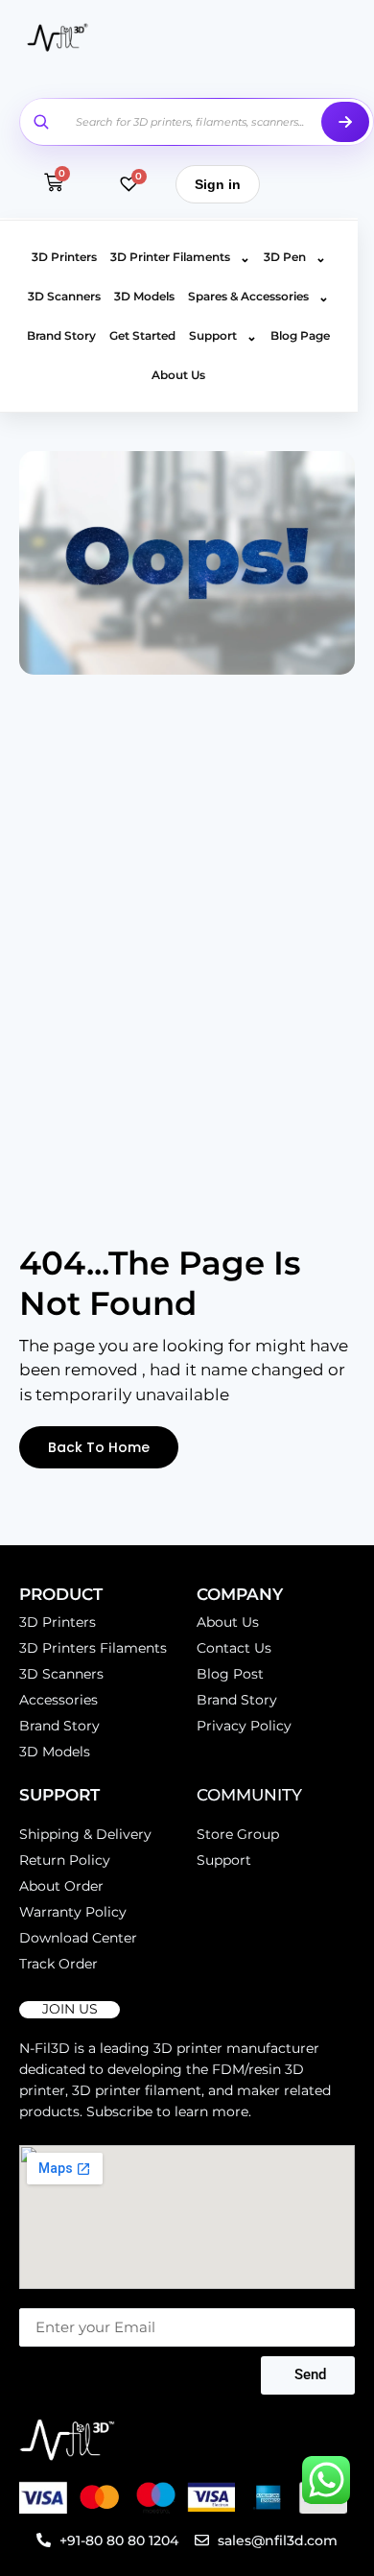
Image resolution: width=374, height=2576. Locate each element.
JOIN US (70, 2009)
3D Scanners (64, 296)
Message (48, 2299)
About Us (178, 375)
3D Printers (64, 257)
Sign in (218, 184)
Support (223, 336)
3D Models (144, 296)
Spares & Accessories (258, 297)
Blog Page (300, 335)
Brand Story (61, 335)
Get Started (142, 335)
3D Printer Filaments (180, 257)
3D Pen (295, 257)
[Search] (345, 122)
